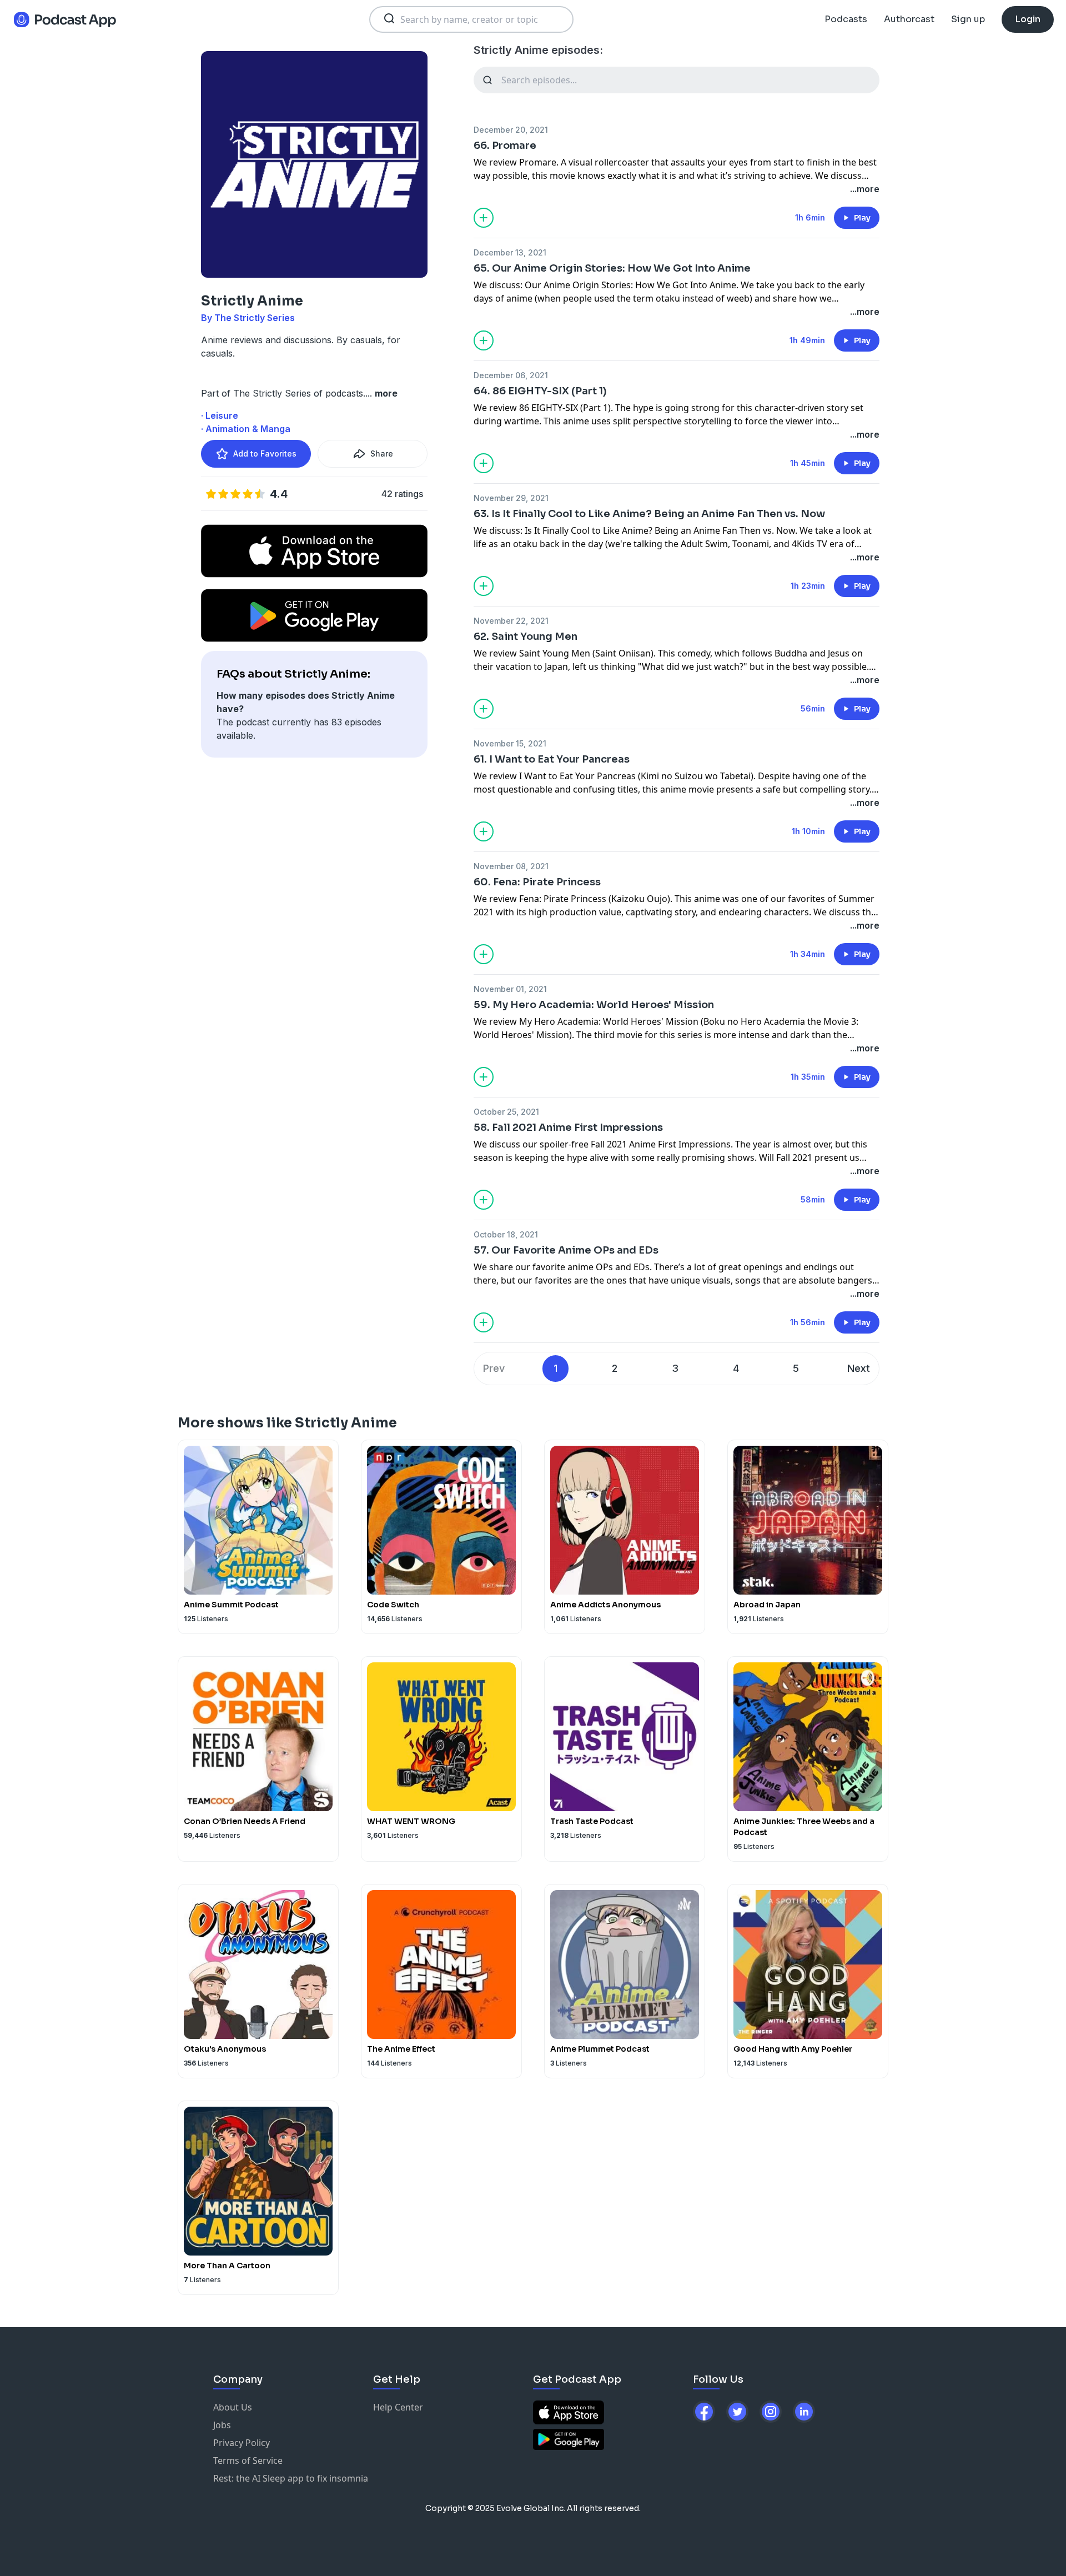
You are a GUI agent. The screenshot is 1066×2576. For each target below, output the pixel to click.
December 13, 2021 (510, 252)
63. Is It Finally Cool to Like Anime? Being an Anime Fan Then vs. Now (649, 514)
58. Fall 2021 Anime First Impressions (568, 1127)
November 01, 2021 (510, 989)
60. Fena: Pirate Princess (537, 882)
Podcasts (846, 19)
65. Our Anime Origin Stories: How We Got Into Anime (612, 268)
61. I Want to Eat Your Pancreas (552, 759)
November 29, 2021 (511, 498)
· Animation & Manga (246, 429)
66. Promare (505, 146)
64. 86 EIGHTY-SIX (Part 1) (540, 391)
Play (862, 218)
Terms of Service (248, 2460)
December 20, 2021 (511, 130)
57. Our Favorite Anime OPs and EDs (566, 1250)
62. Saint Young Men (526, 637)
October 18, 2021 (506, 1234)
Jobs (222, 2425)
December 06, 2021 (511, 375)
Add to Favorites (265, 453)
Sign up (968, 19)
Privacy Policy (242, 2443)
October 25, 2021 (506, 1112)
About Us (233, 2407)
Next (859, 1368)
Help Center (398, 2407)
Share (382, 453)
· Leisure (220, 415)
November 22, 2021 (511, 621)
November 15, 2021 (510, 743)
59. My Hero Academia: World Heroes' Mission (594, 1005)
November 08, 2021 (511, 866)
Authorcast (909, 19)
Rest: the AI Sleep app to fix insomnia (291, 2478)
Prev (494, 1368)
